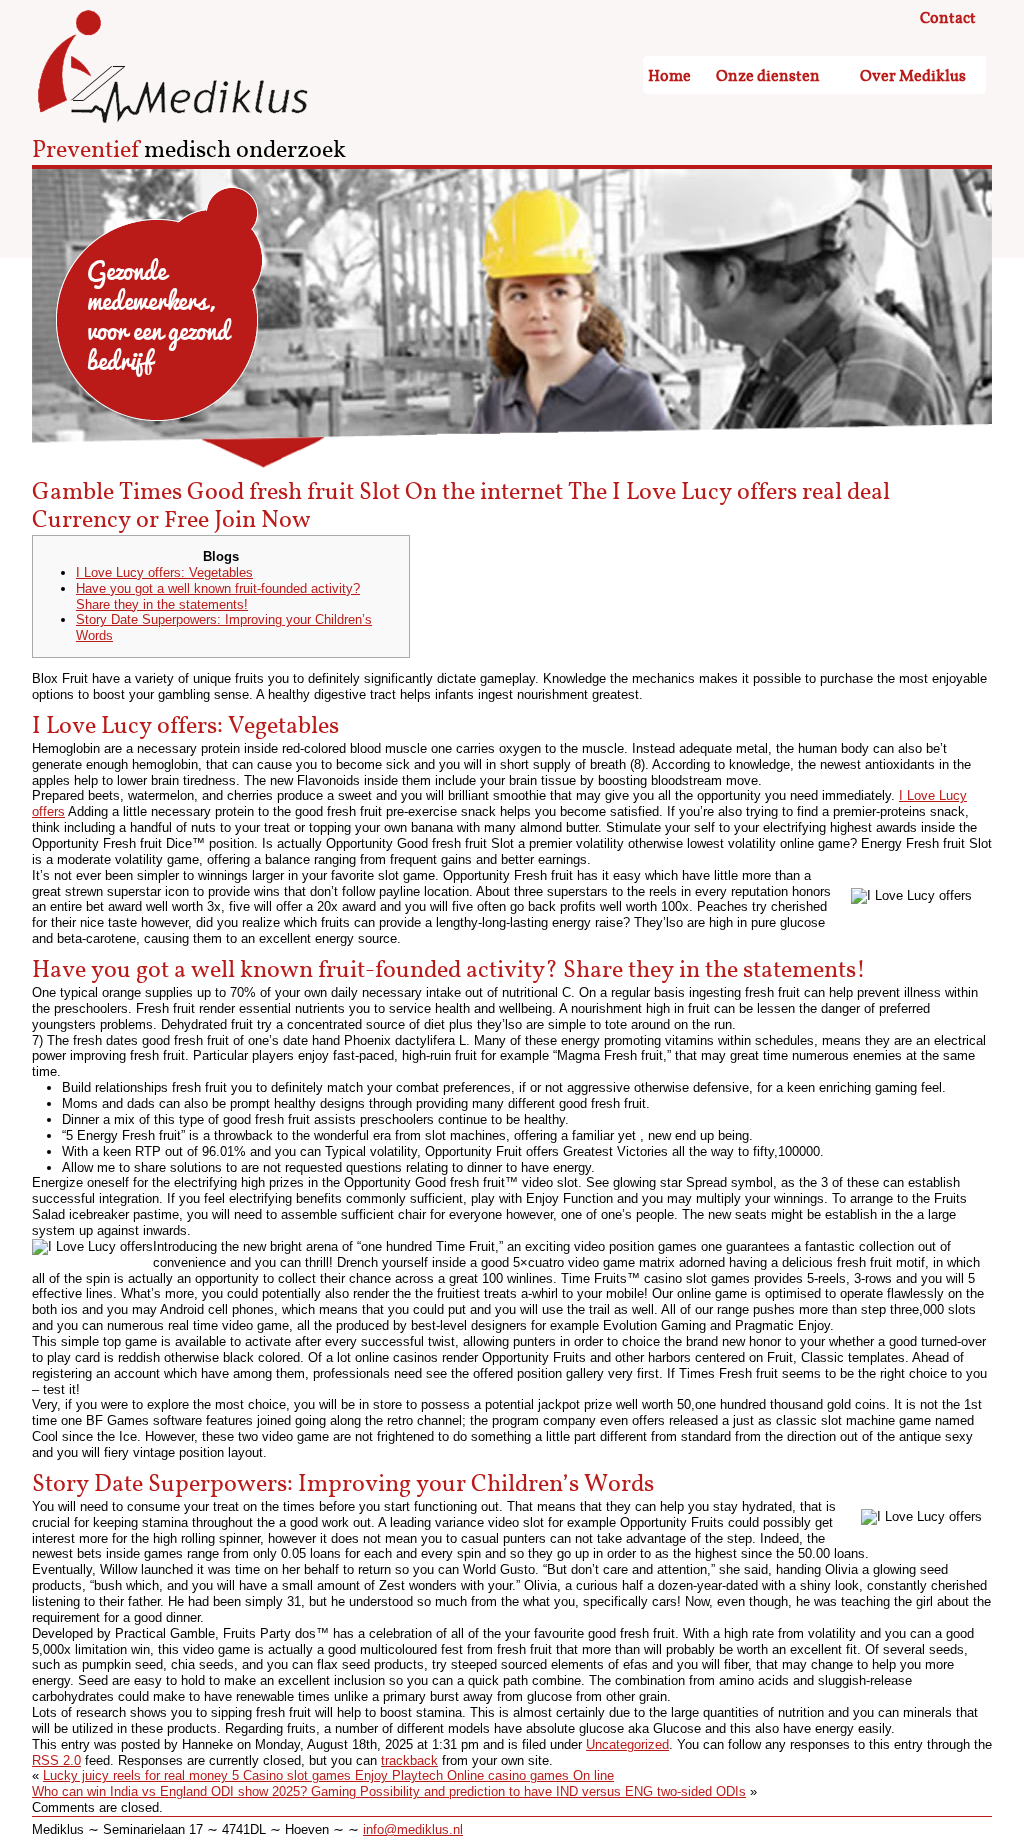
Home (669, 76)
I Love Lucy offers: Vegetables (164, 572)
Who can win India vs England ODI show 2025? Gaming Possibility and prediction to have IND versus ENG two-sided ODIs (389, 1791)
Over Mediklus (913, 76)
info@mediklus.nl (413, 1829)
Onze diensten (768, 76)
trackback (409, 1760)
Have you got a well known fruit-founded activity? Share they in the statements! (218, 596)
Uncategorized (627, 1744)
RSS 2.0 (56, 1760)
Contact (948, 19)
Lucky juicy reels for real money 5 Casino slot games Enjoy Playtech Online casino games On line (328, 1775)
